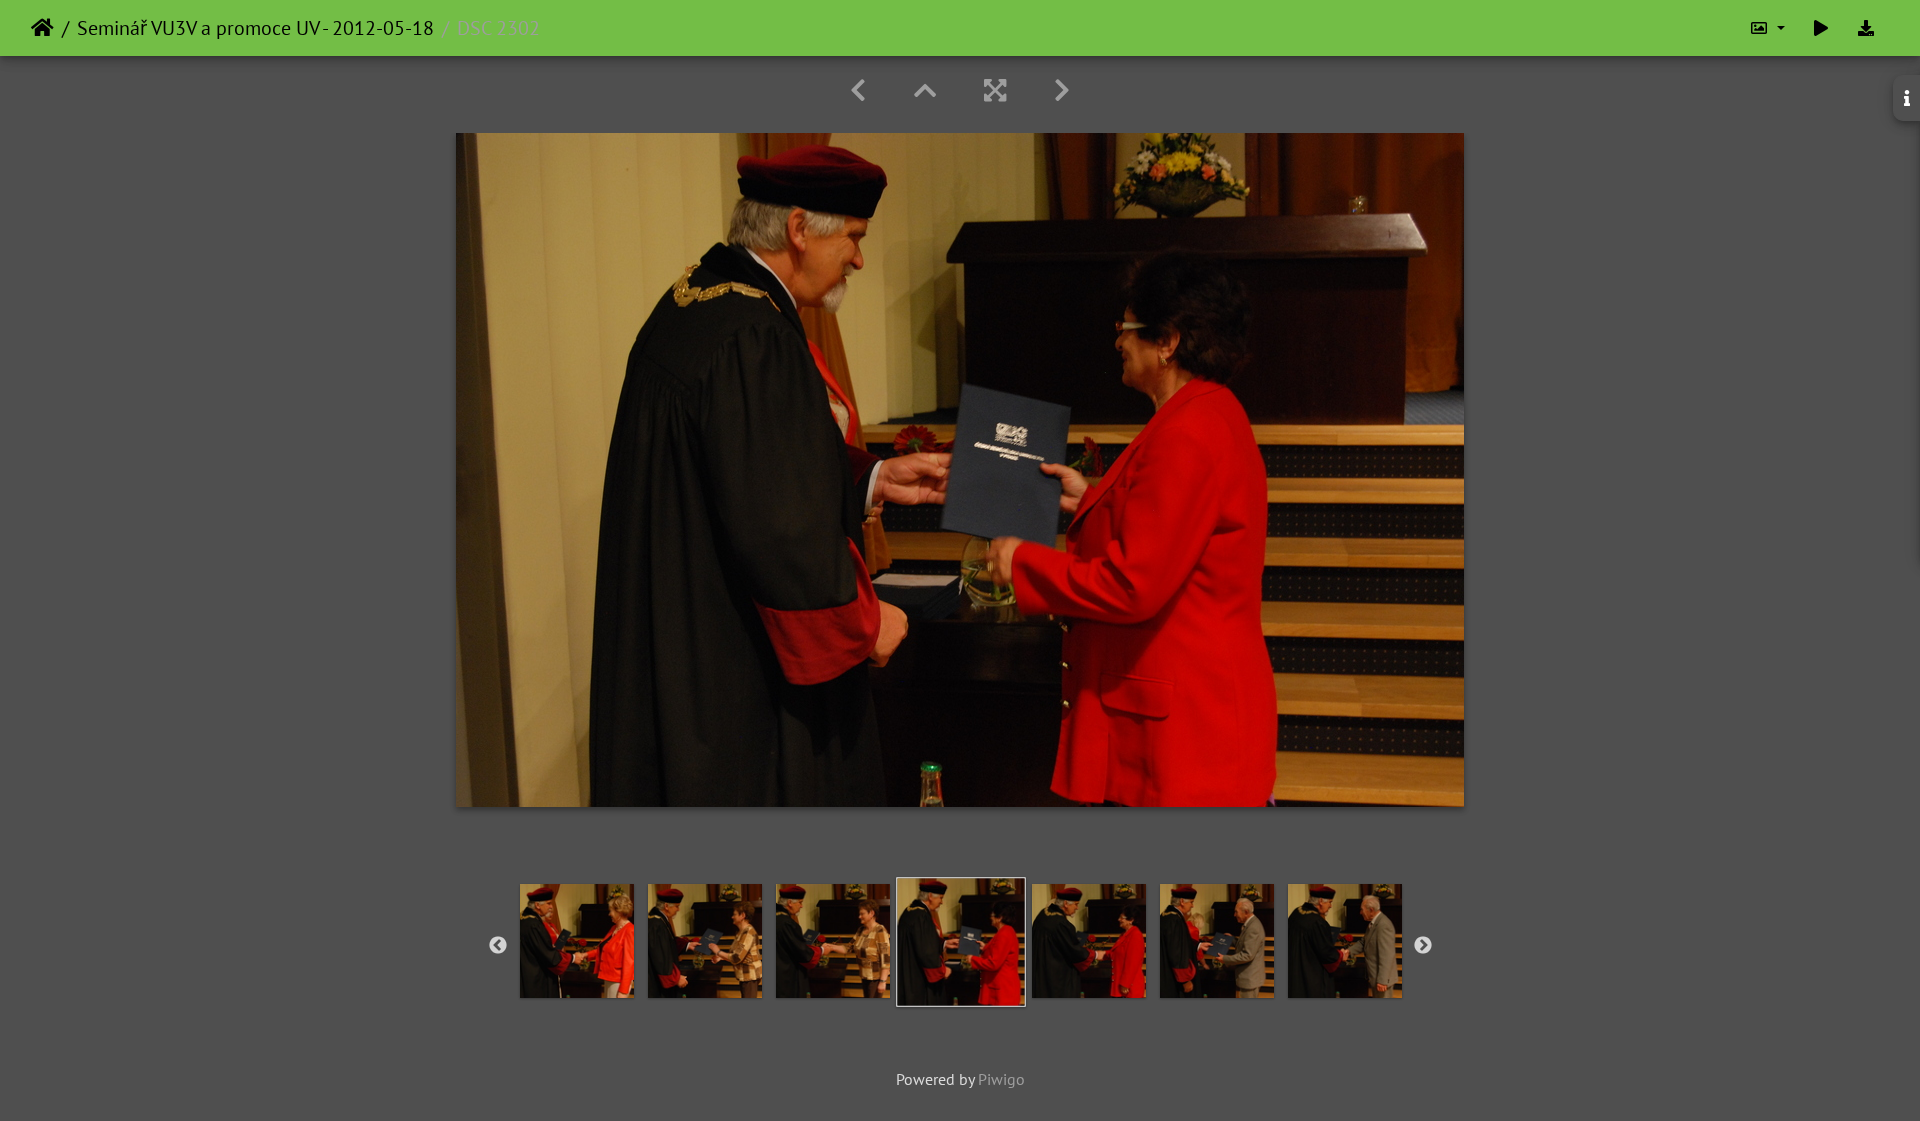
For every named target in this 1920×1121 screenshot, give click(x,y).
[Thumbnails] (925, 90)
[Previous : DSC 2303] (858, 90)
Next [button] (1423, 946)
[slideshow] (1821, 28)
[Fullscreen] (995, 90)
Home (42, 28)
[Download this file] (1866, 28)
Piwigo (1001, 1079)
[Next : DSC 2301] (1062, 90)
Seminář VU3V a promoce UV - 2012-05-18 (255, 28)
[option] (577, 941)
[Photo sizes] (1767, 28)
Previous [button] (498, 946)
